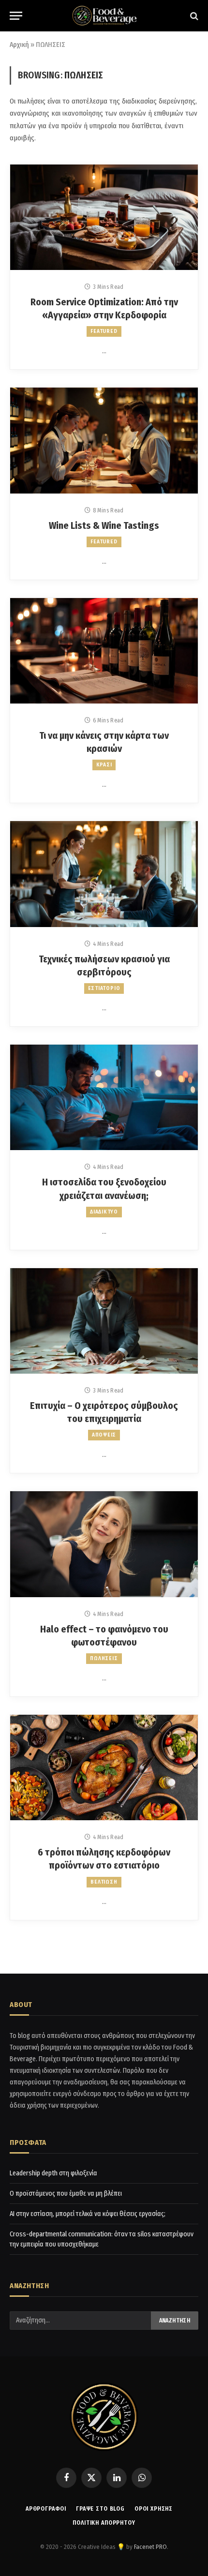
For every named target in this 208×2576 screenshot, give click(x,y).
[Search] (193, 16)
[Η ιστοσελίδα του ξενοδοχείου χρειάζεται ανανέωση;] (104, 1097)
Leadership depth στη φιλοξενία (53, 2173)
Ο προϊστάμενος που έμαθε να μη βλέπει (66, 2194)
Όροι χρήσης (154, 2509)
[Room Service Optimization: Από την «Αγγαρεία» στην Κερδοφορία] (104, 217)
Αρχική (19, 45)
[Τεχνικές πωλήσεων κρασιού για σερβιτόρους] (104, 874)
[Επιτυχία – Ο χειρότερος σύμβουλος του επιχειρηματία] (104, 1321)
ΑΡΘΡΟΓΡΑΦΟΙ (46, 2509)
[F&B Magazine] (104, 16)
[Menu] (16, 16)
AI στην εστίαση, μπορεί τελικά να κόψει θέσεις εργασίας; (88, 2214)
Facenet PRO (150, 2547)
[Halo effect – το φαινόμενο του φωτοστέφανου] (104, 1544)
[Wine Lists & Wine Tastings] (104, 440)
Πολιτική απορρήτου (104, 2523)
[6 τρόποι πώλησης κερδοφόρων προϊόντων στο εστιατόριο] (104, 1767)
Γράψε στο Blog (100, 2509)
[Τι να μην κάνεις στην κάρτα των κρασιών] (104, 651)
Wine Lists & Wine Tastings (104, 525)
